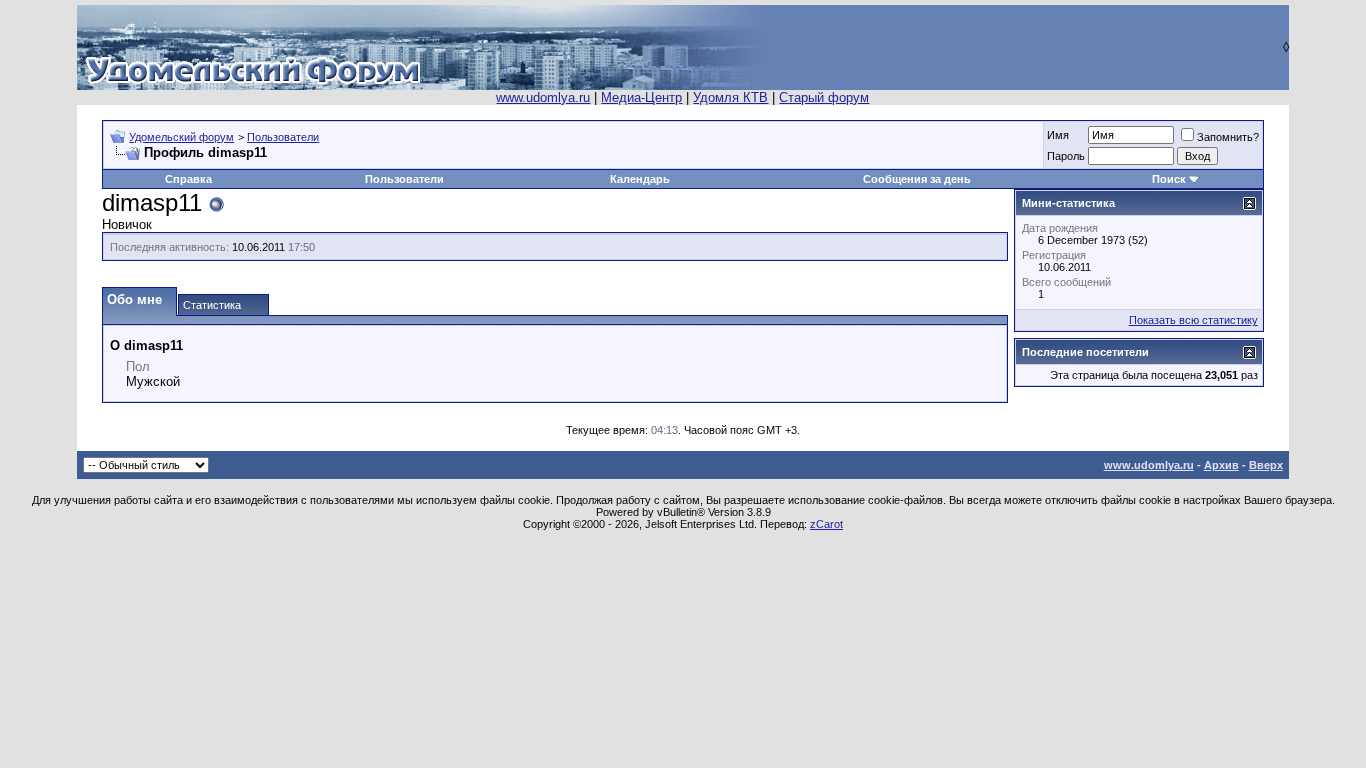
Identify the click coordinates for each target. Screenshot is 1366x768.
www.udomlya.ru (543, 97)
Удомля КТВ (730, 97)
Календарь (640, 179)
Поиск (1169, 179)
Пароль (1066, 156)
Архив (1221, 465)
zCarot (826, 524)
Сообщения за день (917, 179)
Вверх (1266, 465)
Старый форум (824, 97)
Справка (188, 179)
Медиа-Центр (641, 97)
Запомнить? (1228, 137)
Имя (1058, 135)
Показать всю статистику (1193, 320)
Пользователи (283, 137)
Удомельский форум (181, 137)
